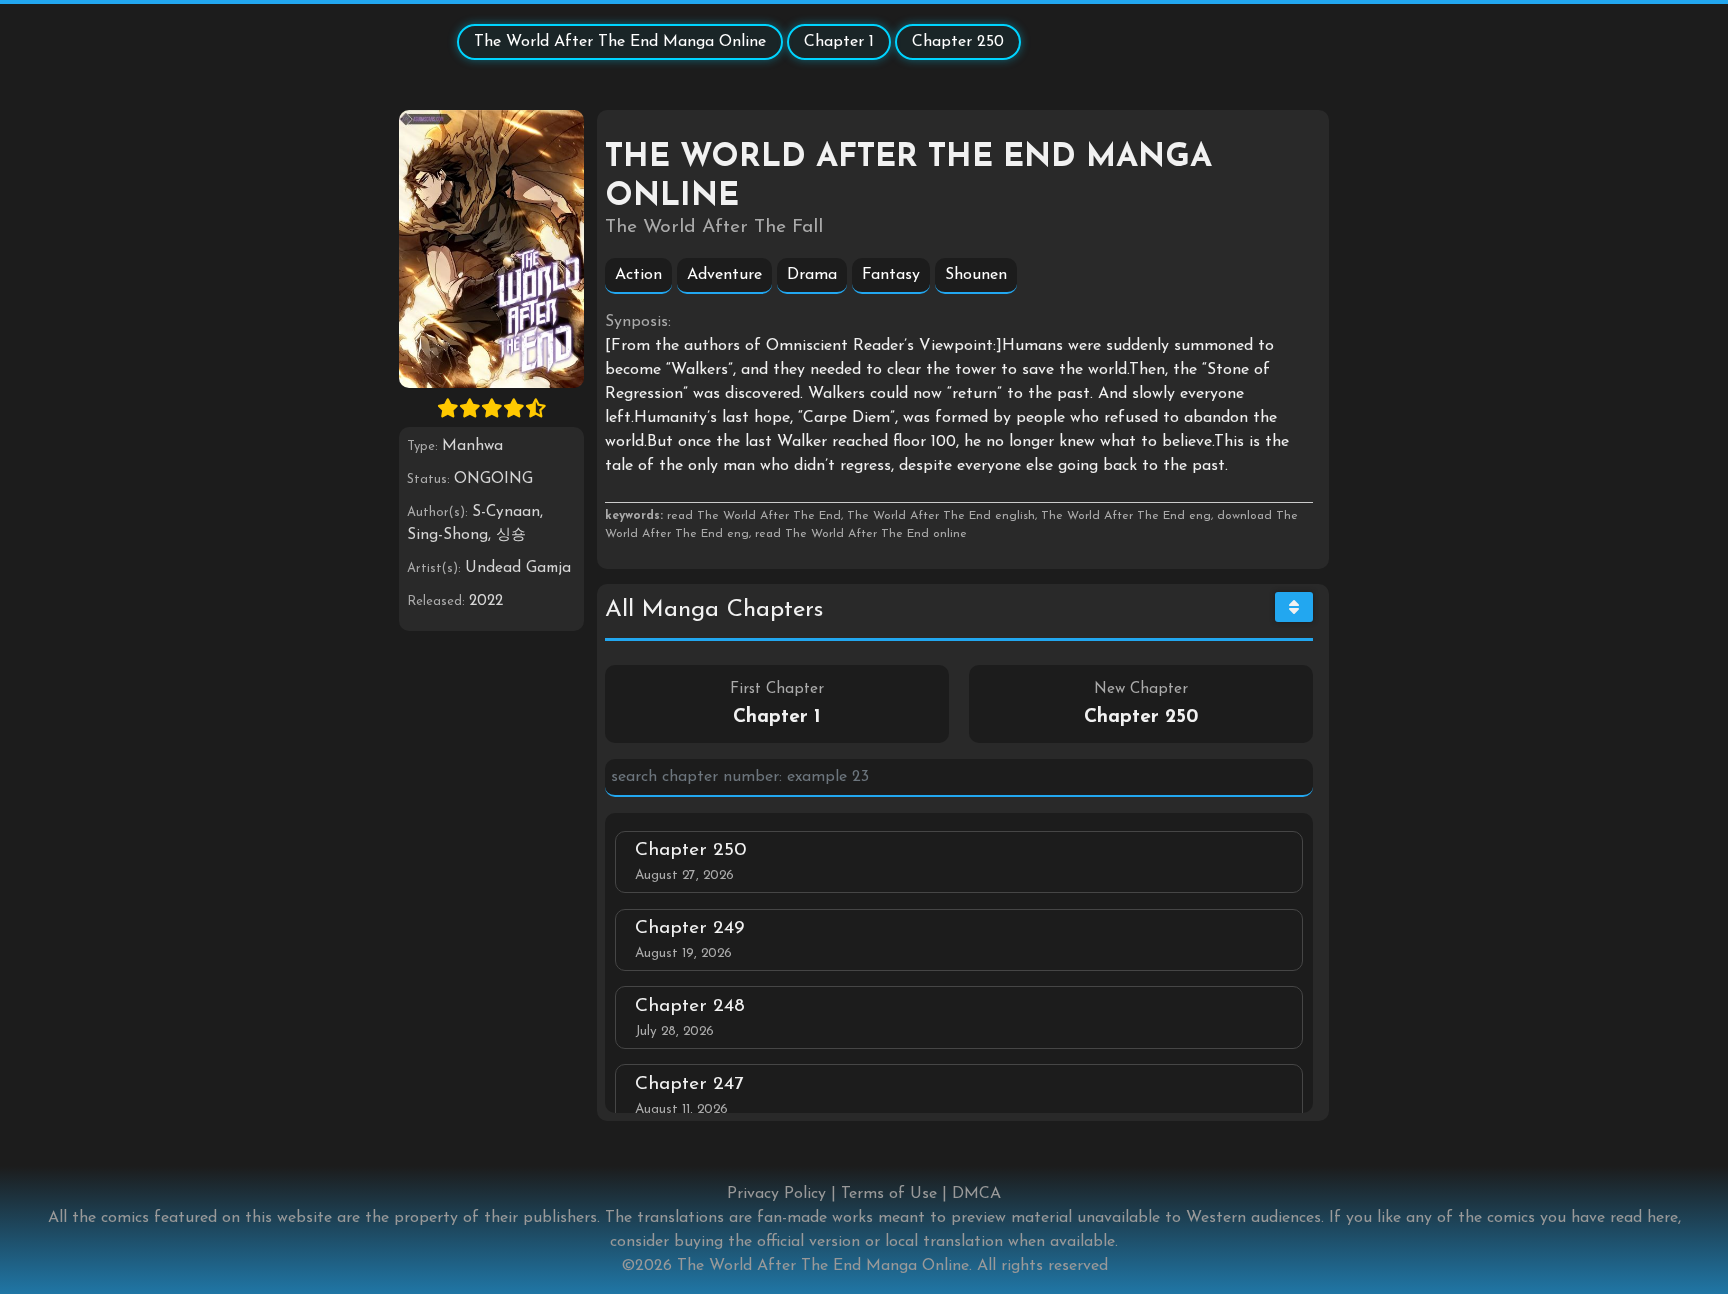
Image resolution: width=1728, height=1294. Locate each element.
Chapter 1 (839, 42)
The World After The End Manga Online (620, 42)
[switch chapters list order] (1294, 607)
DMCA (976, 1194)
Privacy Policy (776, 1194)
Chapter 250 (958, 42)
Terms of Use (889, 1194)
